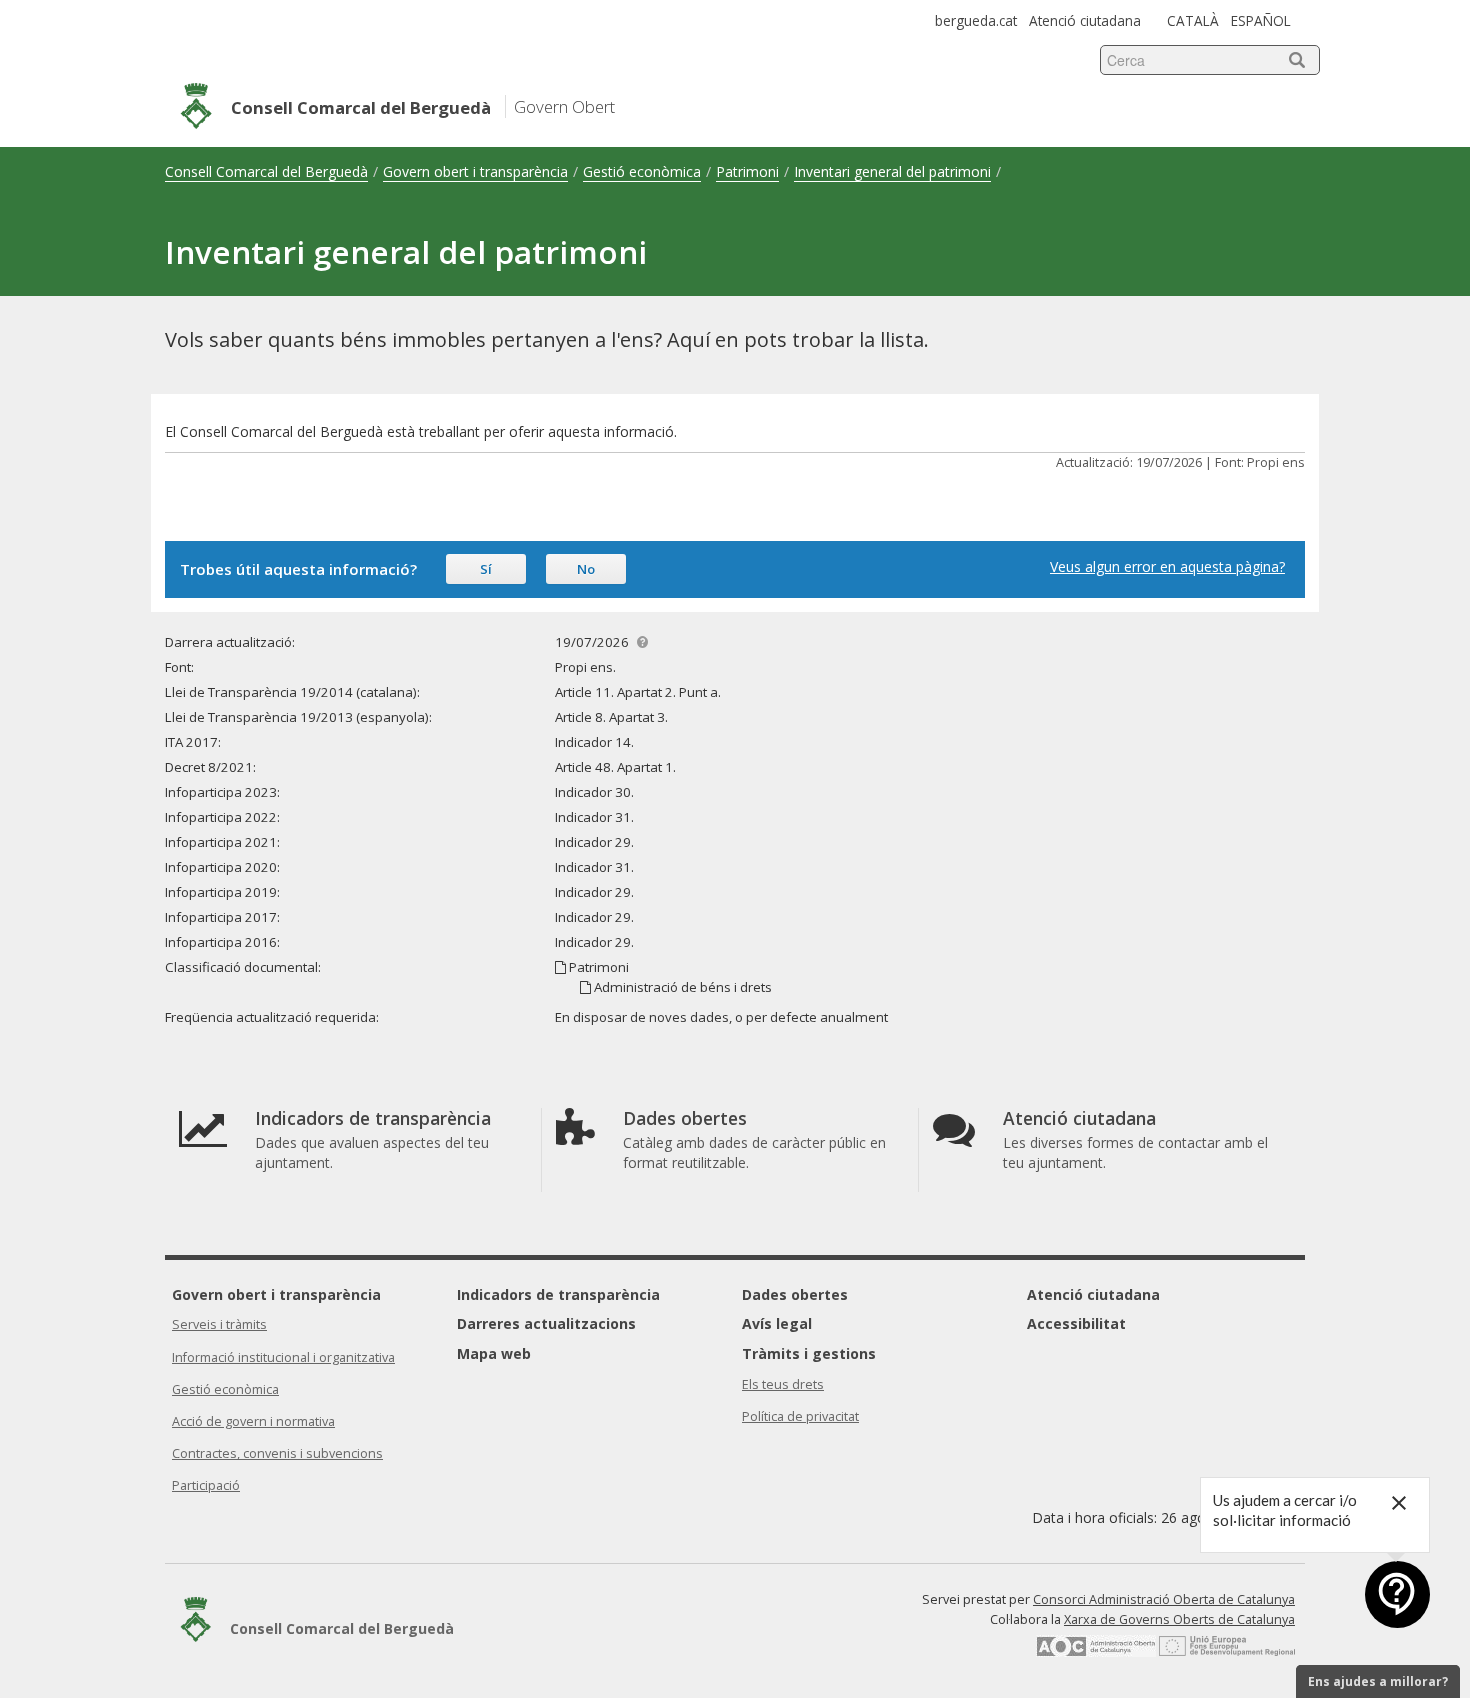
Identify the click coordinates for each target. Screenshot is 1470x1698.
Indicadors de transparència (558, 1294)
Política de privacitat (800, 1416)
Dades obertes (795, 1294)
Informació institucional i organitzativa (283, 1357)
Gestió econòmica (642, 171)
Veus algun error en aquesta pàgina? (1167, 566)
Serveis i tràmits (219, 1324)
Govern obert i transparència (475, 171)
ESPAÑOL (1261, 20)
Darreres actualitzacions (546, 1323)
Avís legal (777, 1323)
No (586, 569)
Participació (206, 1485)
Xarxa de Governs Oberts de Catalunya (1179, 1619)
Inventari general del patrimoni (892, 171)
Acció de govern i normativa (253, 1421)
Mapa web (494, 1353)
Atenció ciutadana (1085, 20)
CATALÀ (1193, 20)
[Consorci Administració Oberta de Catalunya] (1096, 1652)
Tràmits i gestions (809, 1353)
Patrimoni (747, 171)
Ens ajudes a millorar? (1378, 1681)
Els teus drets (783, 1384)
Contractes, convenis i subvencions (277, 1453)
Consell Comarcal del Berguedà (266, 171)
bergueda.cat (976, 20)
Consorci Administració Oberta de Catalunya (1164, 1599)
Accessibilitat (1076, 1323)
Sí (486, 569)
